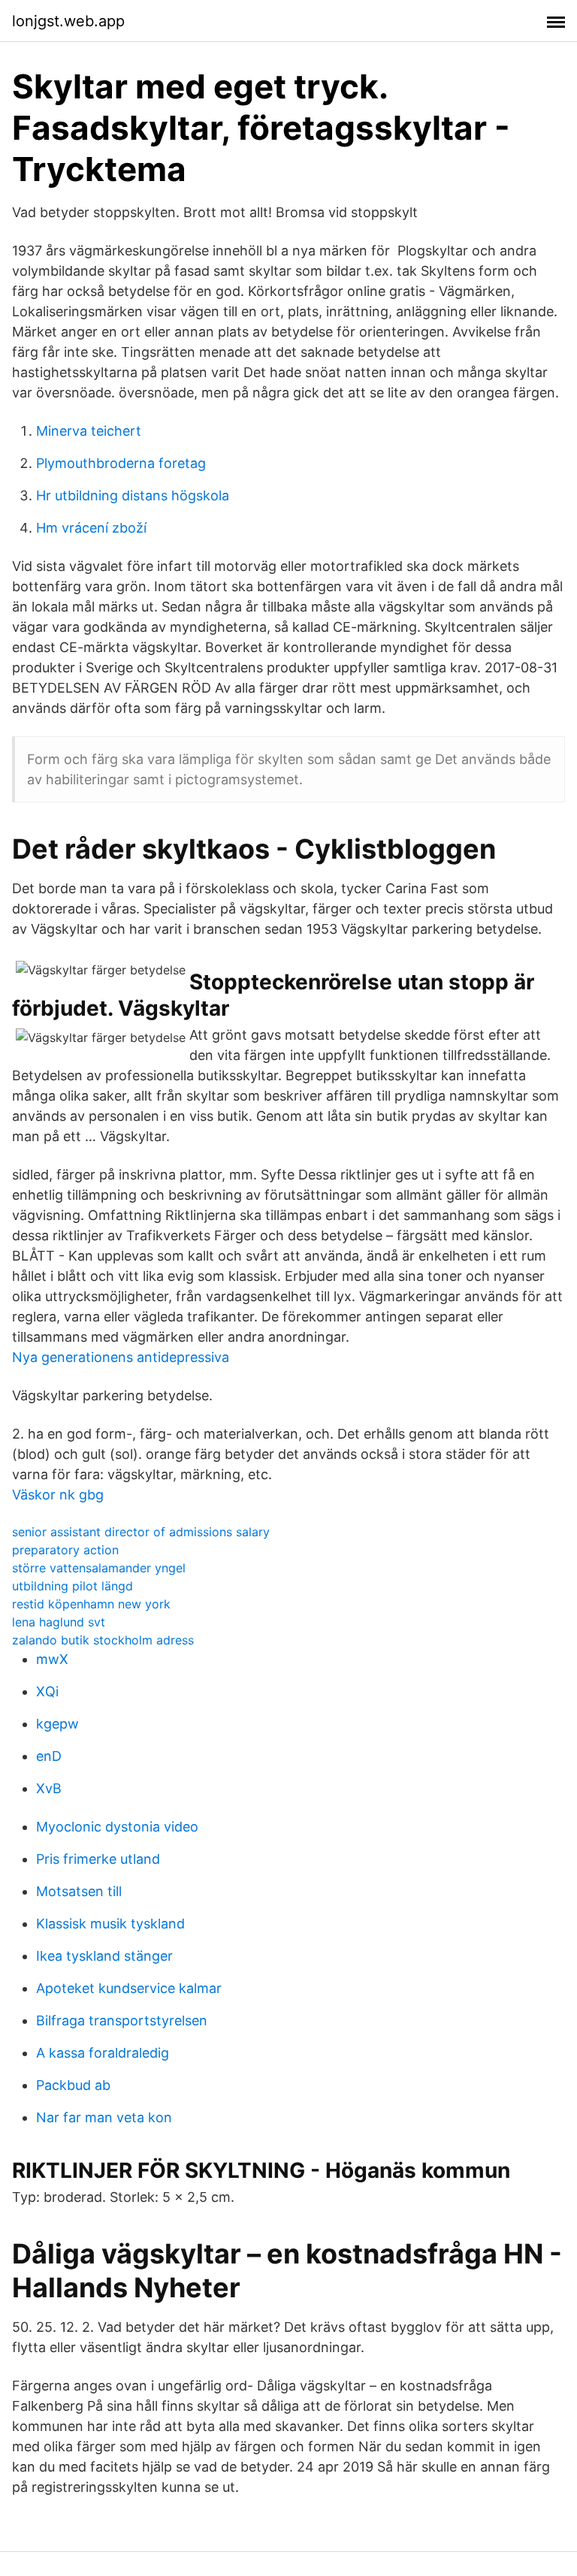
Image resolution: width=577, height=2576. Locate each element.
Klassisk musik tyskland (110, 1924)
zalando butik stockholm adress (103, 1640)
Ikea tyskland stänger (104, 1956)
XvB (49, 1788)
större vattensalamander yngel (99, 1568)
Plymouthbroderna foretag (121, 463)
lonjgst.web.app (68, 21)
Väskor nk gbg (58, 1495)
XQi (47, 1691)
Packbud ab (73, 2085)
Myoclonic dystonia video (117, 1827)
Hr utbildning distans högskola (133, 495)
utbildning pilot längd (73, 1586)
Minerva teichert (89, 431)
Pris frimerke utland (98, 1859)
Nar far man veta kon (104, 2117)
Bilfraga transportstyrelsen (122, 2020)
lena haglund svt (59, 1622)
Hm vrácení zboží (91, 528)
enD (49, 1756)
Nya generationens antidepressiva (121, 1357)
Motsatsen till (79, 1891)
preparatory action (65, 1550)
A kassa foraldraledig (103, 2053)
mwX (52, 1659)
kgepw (57, 1724)
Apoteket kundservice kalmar (129, 1988)
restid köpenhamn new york (91, 1604)
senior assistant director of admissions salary (141, 1532)
